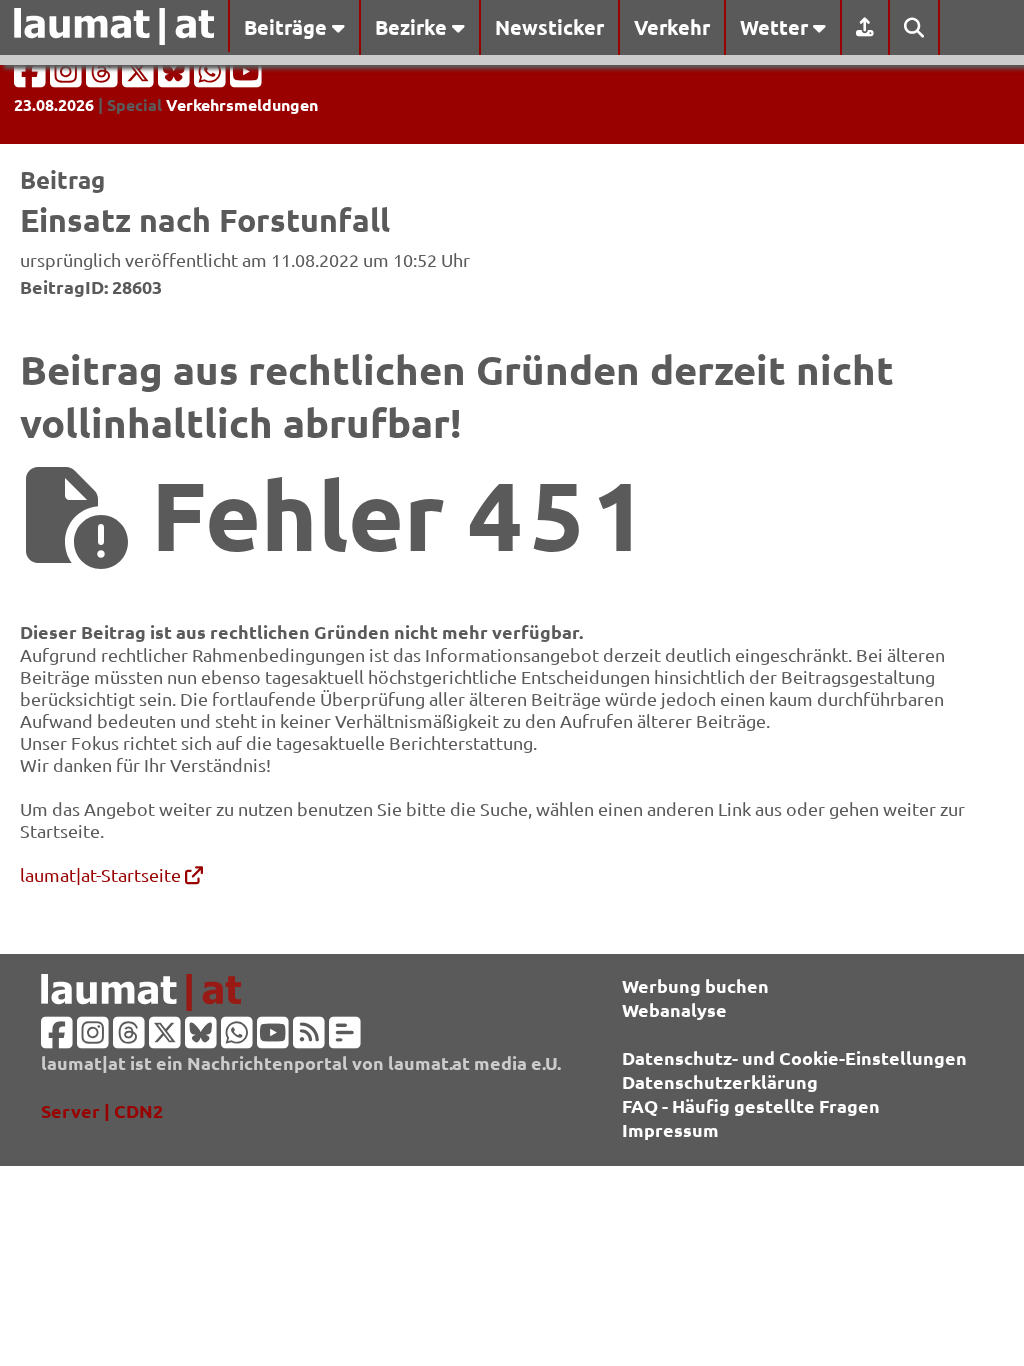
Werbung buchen (695, 985)
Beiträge (288, 27)
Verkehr (672, 27)
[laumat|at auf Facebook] (32, 77)
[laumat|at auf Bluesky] (176, 77)
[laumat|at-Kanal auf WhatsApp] (212, 77)
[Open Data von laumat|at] (345, 1038)
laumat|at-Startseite (102, 874)
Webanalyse (674, 1009)
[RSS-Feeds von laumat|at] (309, 1038)
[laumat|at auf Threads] (104, 77)
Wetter (776, 27)
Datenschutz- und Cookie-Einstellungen (794, 1057)
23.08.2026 (54, 104)
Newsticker (549, 27)
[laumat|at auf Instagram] (68, 77)
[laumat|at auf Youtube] (246, 77)
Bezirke (413, 27)
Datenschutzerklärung (720, 1081)
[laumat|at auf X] (140, 77)
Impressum (670, 1129)
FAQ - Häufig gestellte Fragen (751, 1105)
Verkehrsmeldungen (242, 104)
